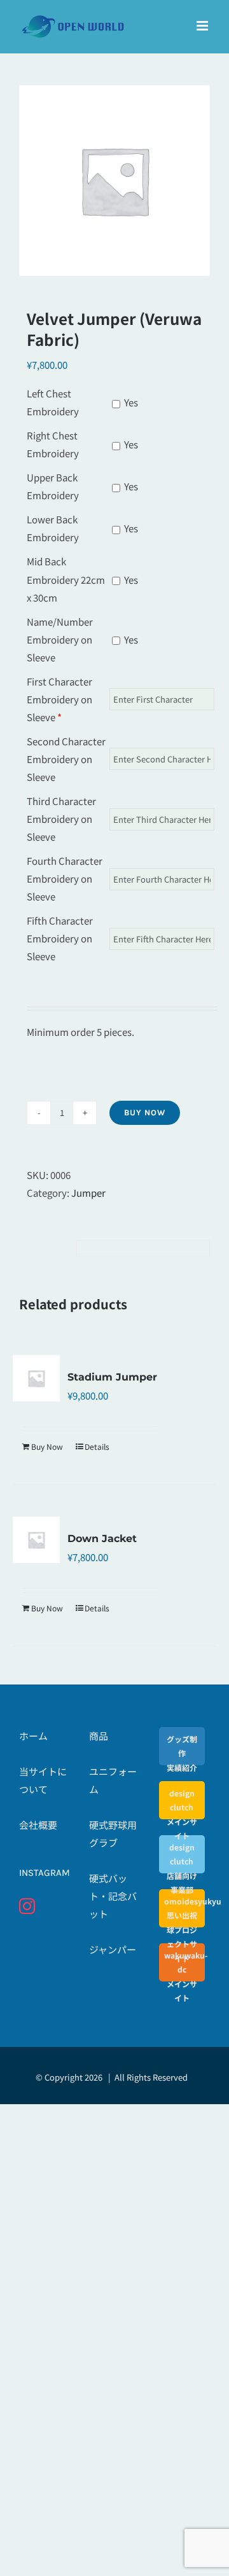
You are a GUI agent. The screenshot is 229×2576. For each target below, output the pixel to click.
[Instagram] (27, 1906)
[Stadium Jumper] (36, 1379)
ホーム (33, 1736)
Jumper (88, 1193)
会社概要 (38, 1825)
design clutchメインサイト (182, 1814)
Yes (130, 402)
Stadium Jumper (112, 1377)
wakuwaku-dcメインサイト (182, 1976)
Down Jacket (102, 1539)
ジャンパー (113, 1949)
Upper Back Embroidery (53, 486)
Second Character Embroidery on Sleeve (66, 759)
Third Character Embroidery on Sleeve (61, 819)
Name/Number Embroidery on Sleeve (60, 639)
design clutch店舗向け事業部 (182, 1868)
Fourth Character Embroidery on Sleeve (65, 878)
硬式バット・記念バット (113, 1896)
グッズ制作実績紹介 (182, 1753)
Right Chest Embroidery (53, 444)
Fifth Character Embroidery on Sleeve (60, 938)
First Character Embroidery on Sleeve (59, 699)
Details (97, 1446)
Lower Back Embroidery (53, 528)
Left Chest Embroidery (53, 402)
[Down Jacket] (36, 1540)
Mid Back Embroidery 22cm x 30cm (66, 579)
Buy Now (145, 1112)
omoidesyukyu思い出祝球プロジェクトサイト (182, 1930)
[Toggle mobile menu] (203, 26)
